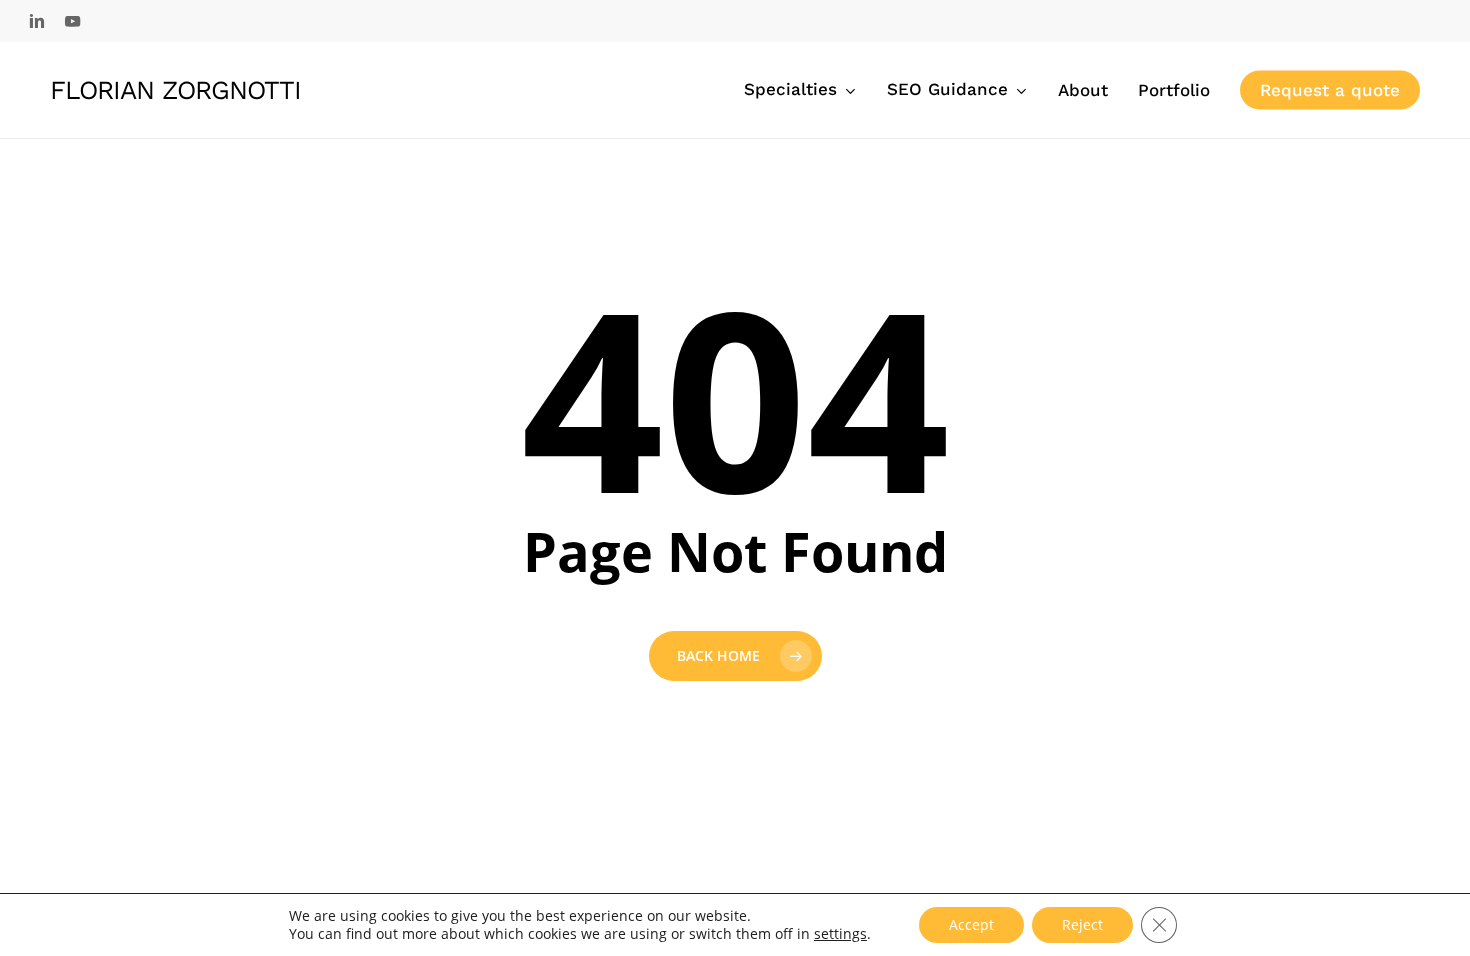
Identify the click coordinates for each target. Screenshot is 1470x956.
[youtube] (73, 21)
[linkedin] (37, 21)
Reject (1082, 924)
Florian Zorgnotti (175, 90)
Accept (971, 924)
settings (840, 934)
